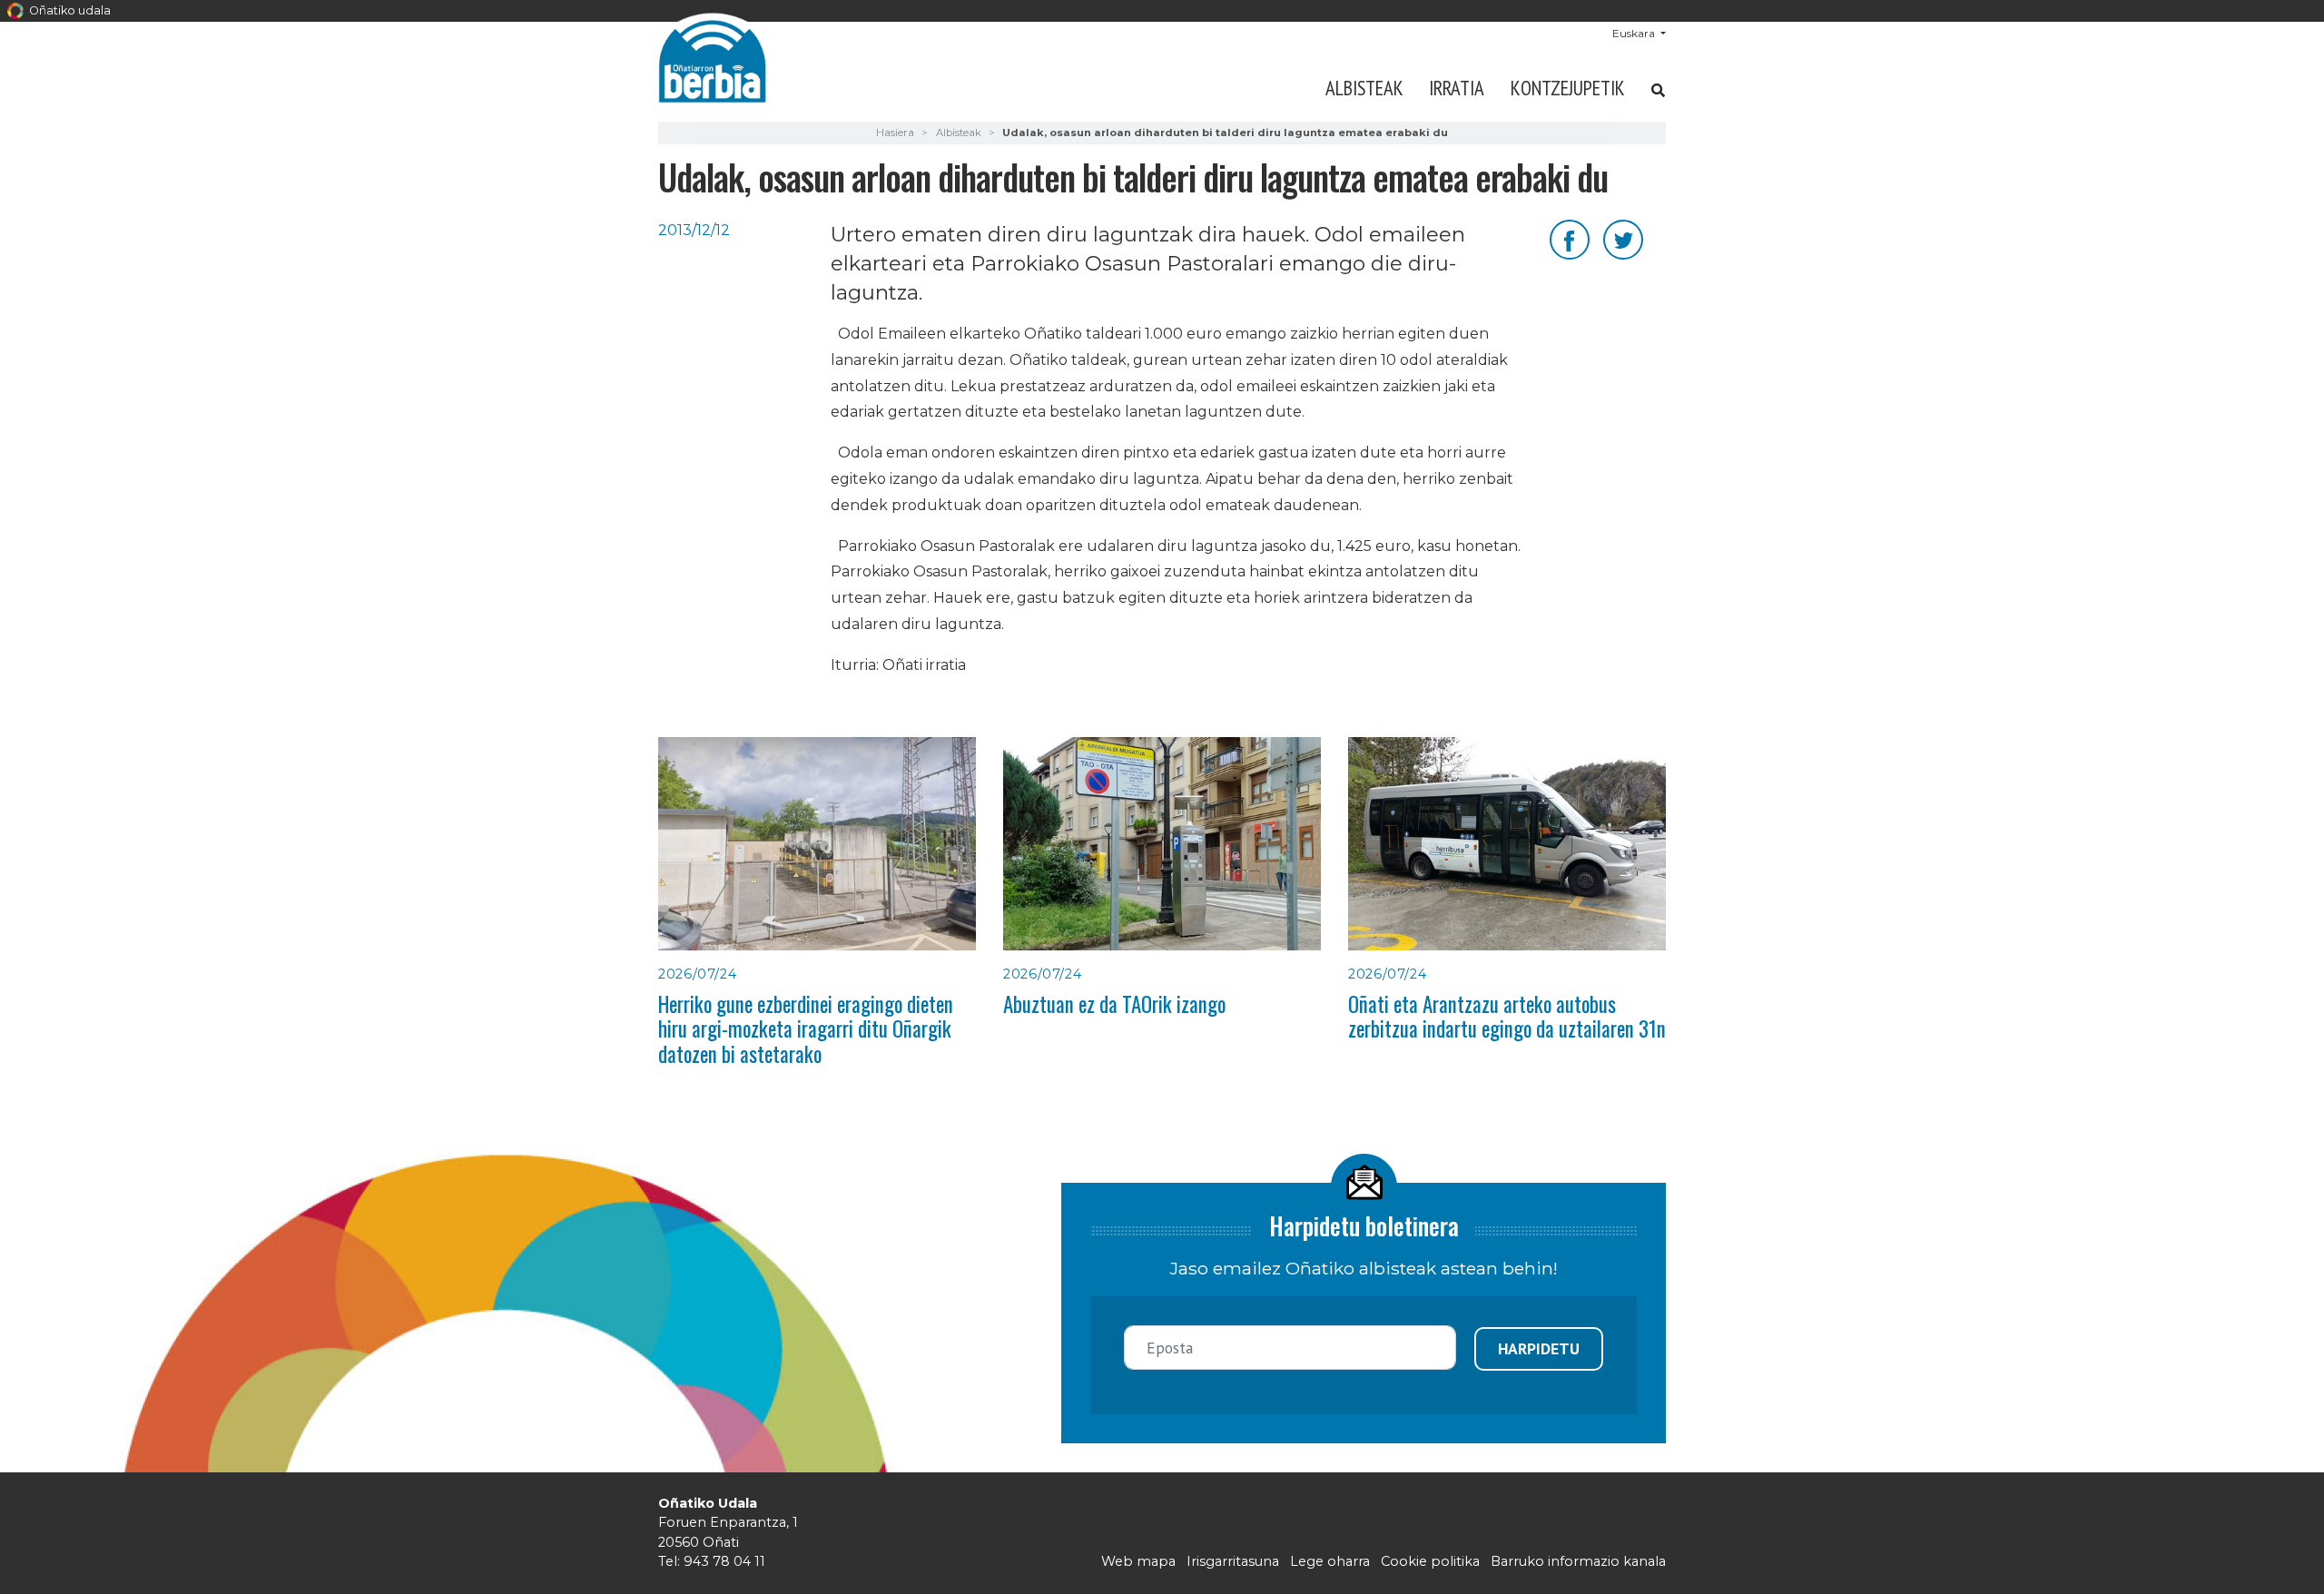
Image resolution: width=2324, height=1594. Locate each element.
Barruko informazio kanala (1578, 1561)
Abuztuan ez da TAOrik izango (1114, 1004)
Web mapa (1138, 1561)
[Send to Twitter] (1623, 238)
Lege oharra (1330, 1561)
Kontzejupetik (1568, 88)
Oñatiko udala (69, 10)
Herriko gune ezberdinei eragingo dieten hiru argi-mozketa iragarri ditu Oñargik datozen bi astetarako (806, 1029)
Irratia (1457, 88)
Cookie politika (1430, 1561)
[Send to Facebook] (1570, 238)
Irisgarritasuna (1233, 1561)
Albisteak (1364, 88)
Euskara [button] (1635, 33)
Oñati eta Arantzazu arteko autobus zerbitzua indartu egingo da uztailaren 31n (1507, 1016)
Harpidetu (1539, 1348)
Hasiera (895, 133)
